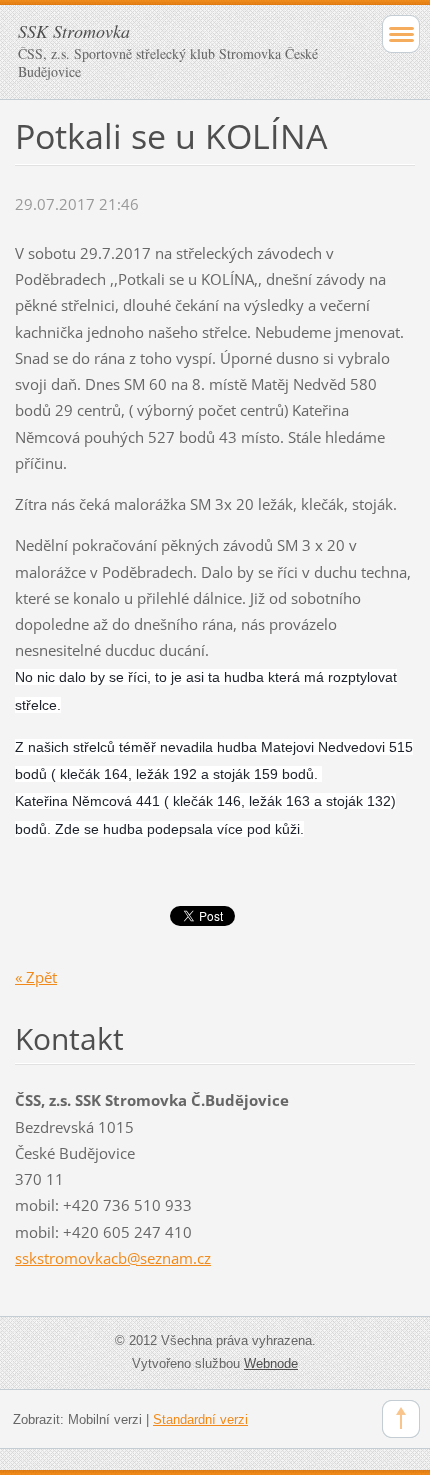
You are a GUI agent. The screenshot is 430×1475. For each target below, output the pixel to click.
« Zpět (36, 977)
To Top (401, 1419)
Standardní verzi (200, 1419)
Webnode (271, 1363)
